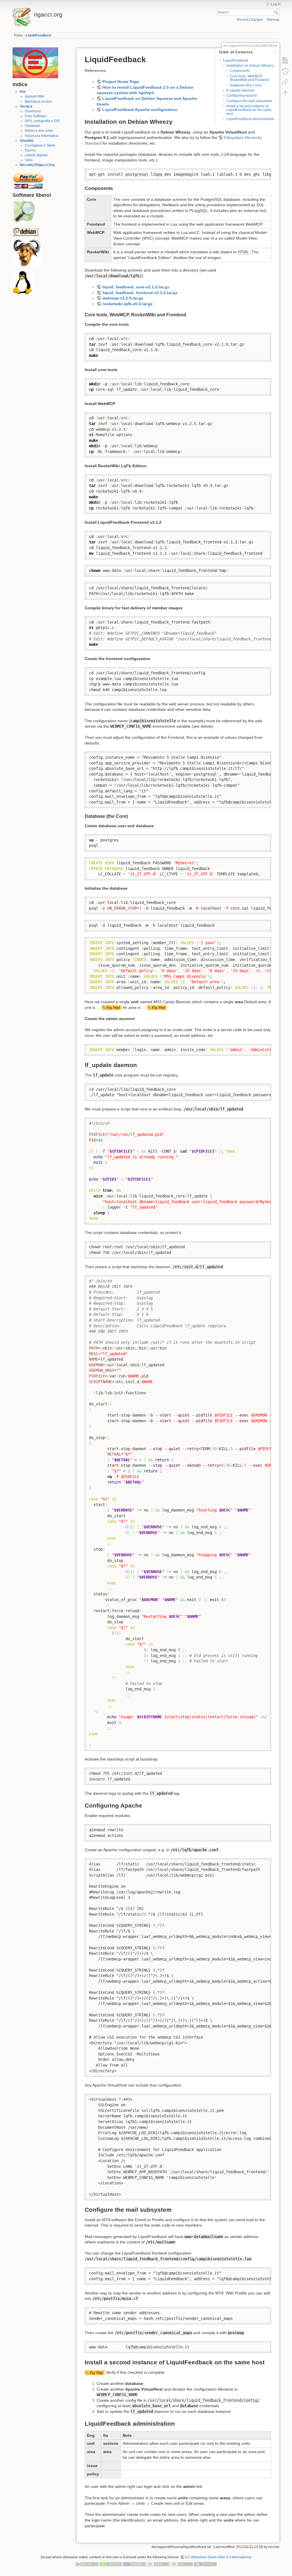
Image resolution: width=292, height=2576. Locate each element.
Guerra (30, 150)
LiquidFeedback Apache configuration (140, 110)
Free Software (36, 116)
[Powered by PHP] (134, 2564)
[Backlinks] (285, 82)
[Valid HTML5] (158, 2564)
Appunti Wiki (35, 96)
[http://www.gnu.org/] (27, 253)
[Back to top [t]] (285, 93)
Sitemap (273, 20)
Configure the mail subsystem (249, 101)
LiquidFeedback (39, 35)
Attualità (27, 141)
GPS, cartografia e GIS (42, 121)
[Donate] (111, 2564)
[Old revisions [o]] (285, 71)
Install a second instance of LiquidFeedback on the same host (249, 110)
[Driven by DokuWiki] (205, 2564)
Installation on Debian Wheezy (250, 66)
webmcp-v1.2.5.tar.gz (123, 298)
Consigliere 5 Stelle (40, 145)
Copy (263, 173)
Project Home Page (121, 82)
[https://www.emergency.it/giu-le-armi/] (35, 62)
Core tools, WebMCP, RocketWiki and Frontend (249, 78)
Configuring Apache (242, 96)
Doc (23, 92)
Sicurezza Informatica (41, 136)
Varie (29, 160)
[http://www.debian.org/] (25, 231)
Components (240, 71)
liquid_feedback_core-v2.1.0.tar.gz (136, 287)
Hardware (33, 126)
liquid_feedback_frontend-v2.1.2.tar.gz (140, 293)
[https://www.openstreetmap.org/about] (24, 212)
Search (277, 12)
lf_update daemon (241, 90)
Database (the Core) (246, 85)
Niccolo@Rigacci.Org (37, 165)
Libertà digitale (36, 155)
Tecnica (26, 106)
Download (33, 111)
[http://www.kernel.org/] (23, 283)
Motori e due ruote (39, 131)
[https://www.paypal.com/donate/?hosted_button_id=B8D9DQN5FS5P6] (28, 179)
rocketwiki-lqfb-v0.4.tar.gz (127, 304)
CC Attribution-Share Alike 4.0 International (218, 2557)
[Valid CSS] (182, 2564)
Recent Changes (250, 20)
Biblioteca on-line (38, 102)
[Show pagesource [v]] (285, 60)
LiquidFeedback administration (250, 119)
